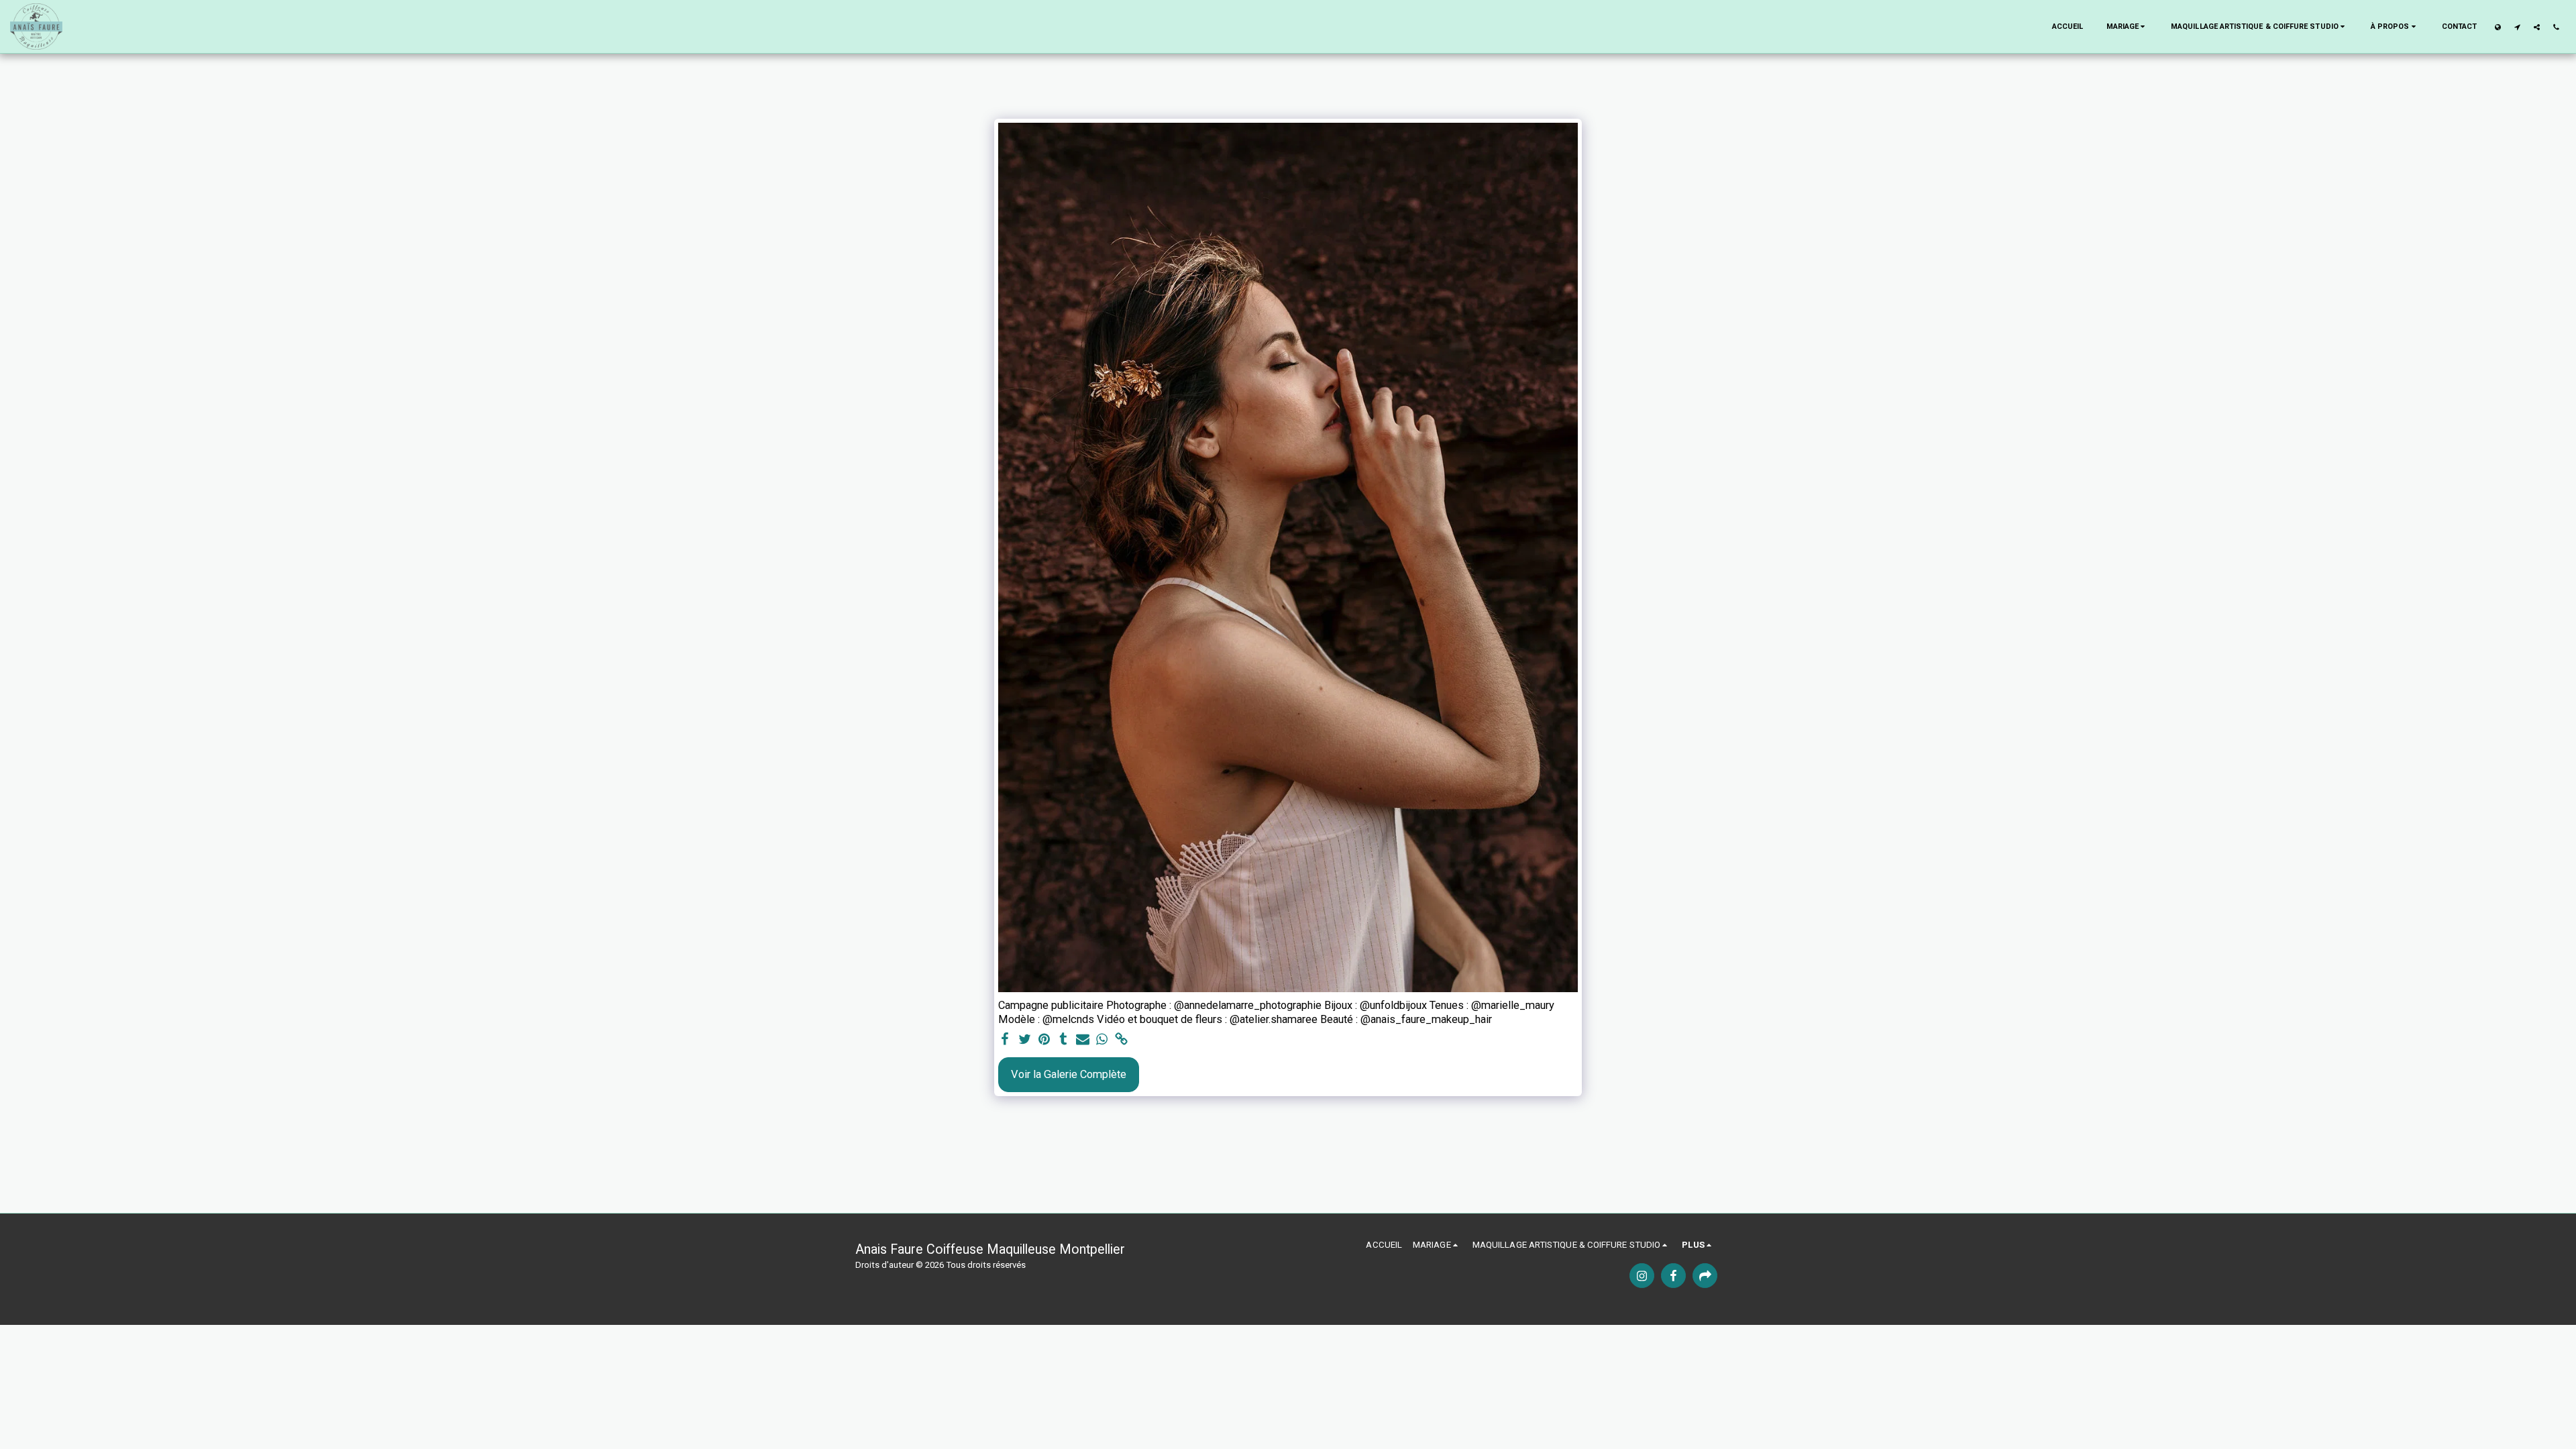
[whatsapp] (1102, 1040)
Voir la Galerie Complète (1069, 1074)
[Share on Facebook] (1005, 1040)
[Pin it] (1044, 1040)
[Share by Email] (1083, 1040)
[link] (1121, 1040)
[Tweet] (1025, 1040)
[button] (2128, 27)
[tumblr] (1064, 1040)
